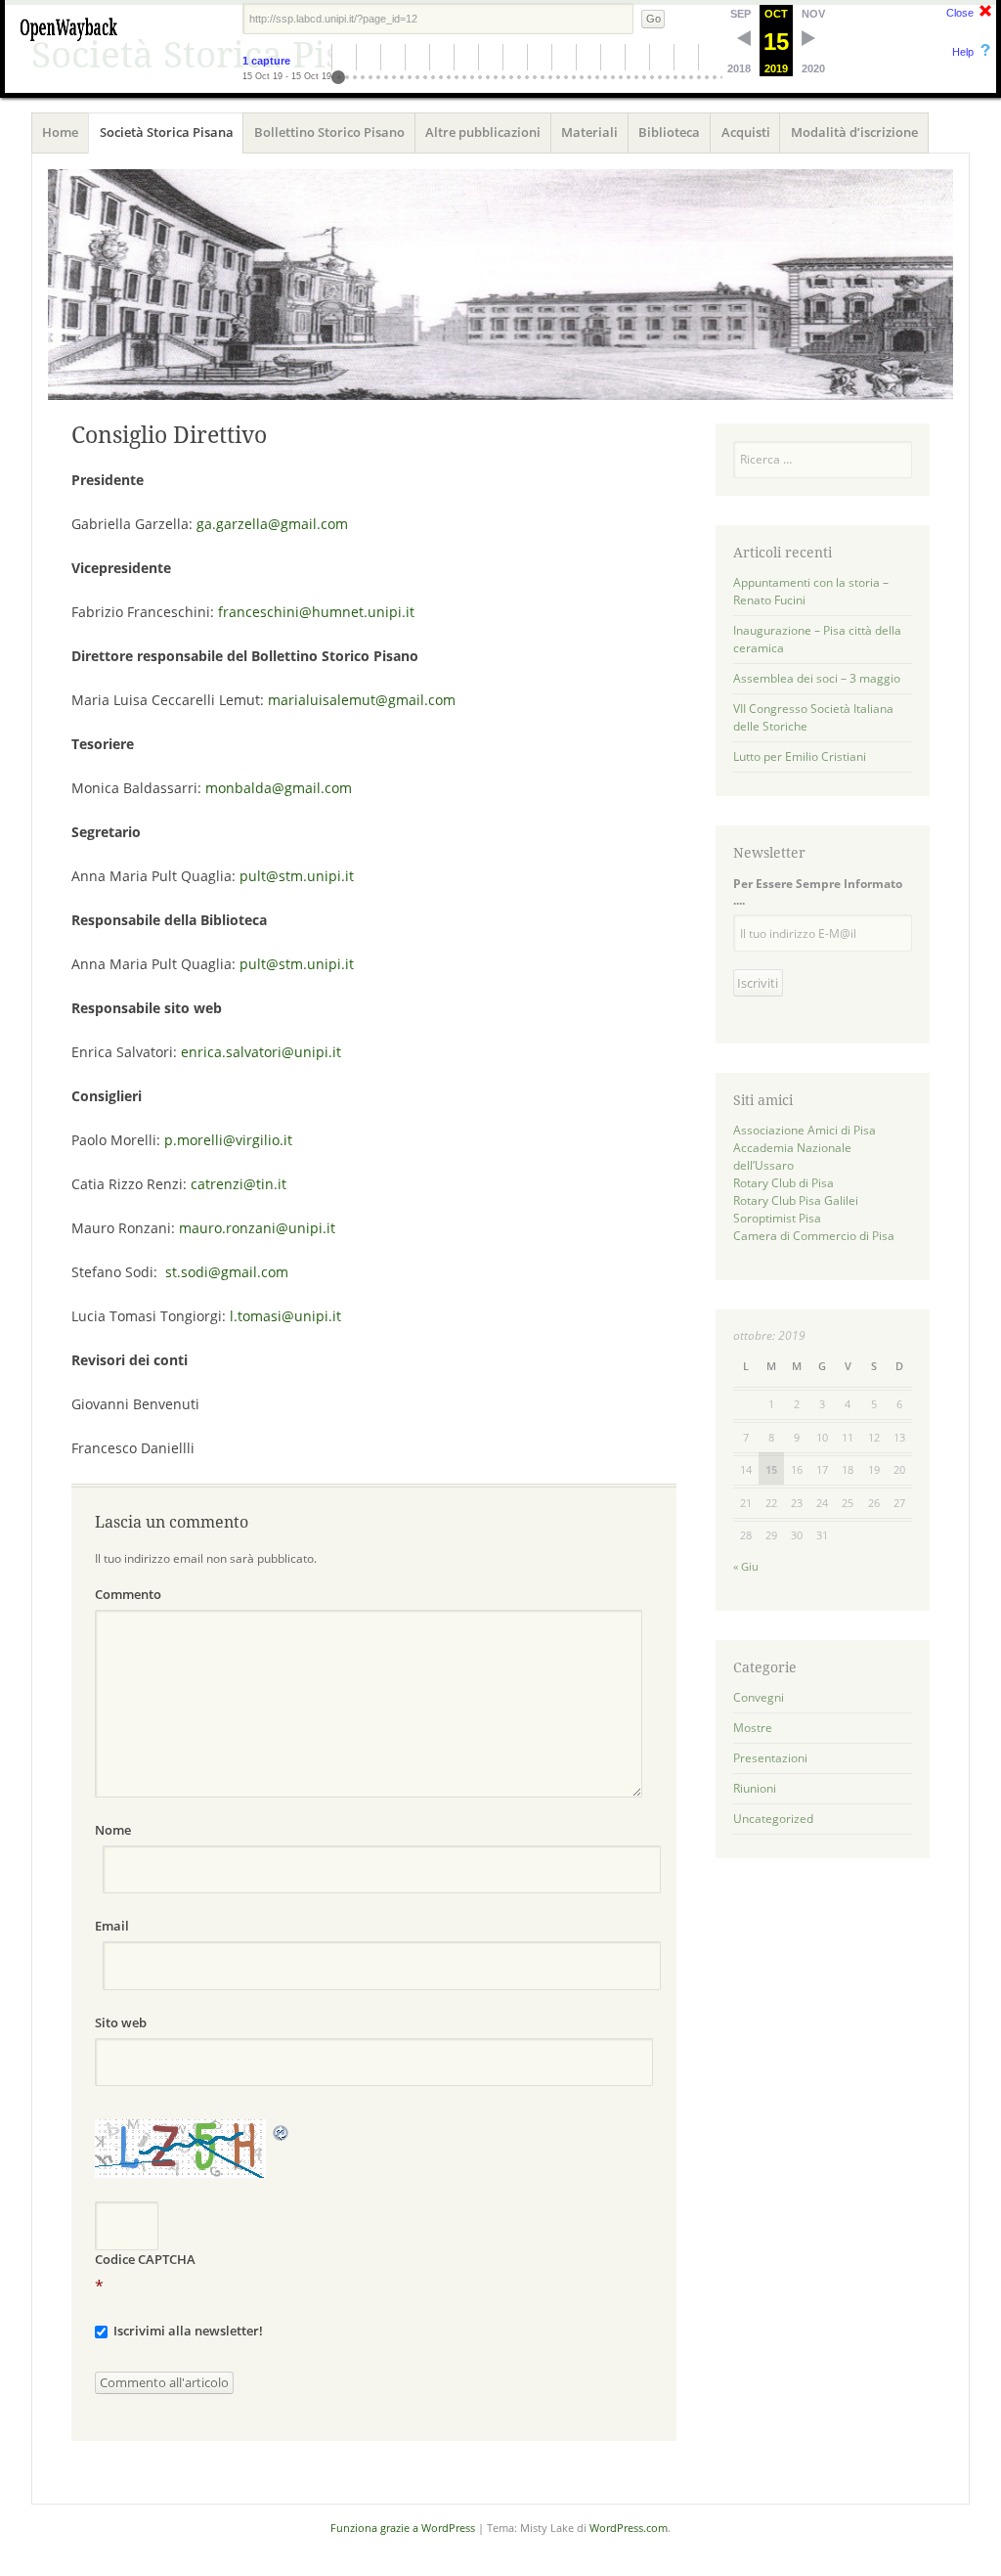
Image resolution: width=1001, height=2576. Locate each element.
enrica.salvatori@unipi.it (261, 1052)
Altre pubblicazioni (483, 132)
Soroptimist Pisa (777, 1218)
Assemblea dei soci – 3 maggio (817, 678)
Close (960, 13)
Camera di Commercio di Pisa (814, 1236)
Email (112, 1926)
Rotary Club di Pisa (783, 1183)
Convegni (759, 1697)
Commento (128, 1594)
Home (60, 132)
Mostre (753, 1728)
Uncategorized (773, 1819)
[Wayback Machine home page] (68, 44)
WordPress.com (629, 2528)
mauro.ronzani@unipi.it (257, 1228)
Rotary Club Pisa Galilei (796, 1200)
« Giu (746, 1566)
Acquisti (746, 132)
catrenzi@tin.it (239, 1184)
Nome (113, 1830)
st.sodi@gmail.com (227, 1272)
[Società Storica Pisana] (500, 284)
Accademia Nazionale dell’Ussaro (792, 1156)
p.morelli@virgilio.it (228, 1140)
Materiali (589, 132)
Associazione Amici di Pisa (805, 1130)
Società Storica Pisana (167, 132)
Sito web (121, 2022)
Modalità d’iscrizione (854, 132)
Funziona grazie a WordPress (403, 2528)
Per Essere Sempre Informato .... (818, 892)
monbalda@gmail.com (279, 788)
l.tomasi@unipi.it (285, 1316)
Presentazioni (770, 1758)
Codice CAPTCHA (145, 2259)
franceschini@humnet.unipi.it (316, 612)
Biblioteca (669, 132)
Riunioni (755, 1788)
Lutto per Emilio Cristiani (800, 756)
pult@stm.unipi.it (297, 876)
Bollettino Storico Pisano (329, 132)
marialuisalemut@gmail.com (362, 700)
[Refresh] (282, 2131)
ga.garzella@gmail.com (272, 524)
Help (963, 52)
